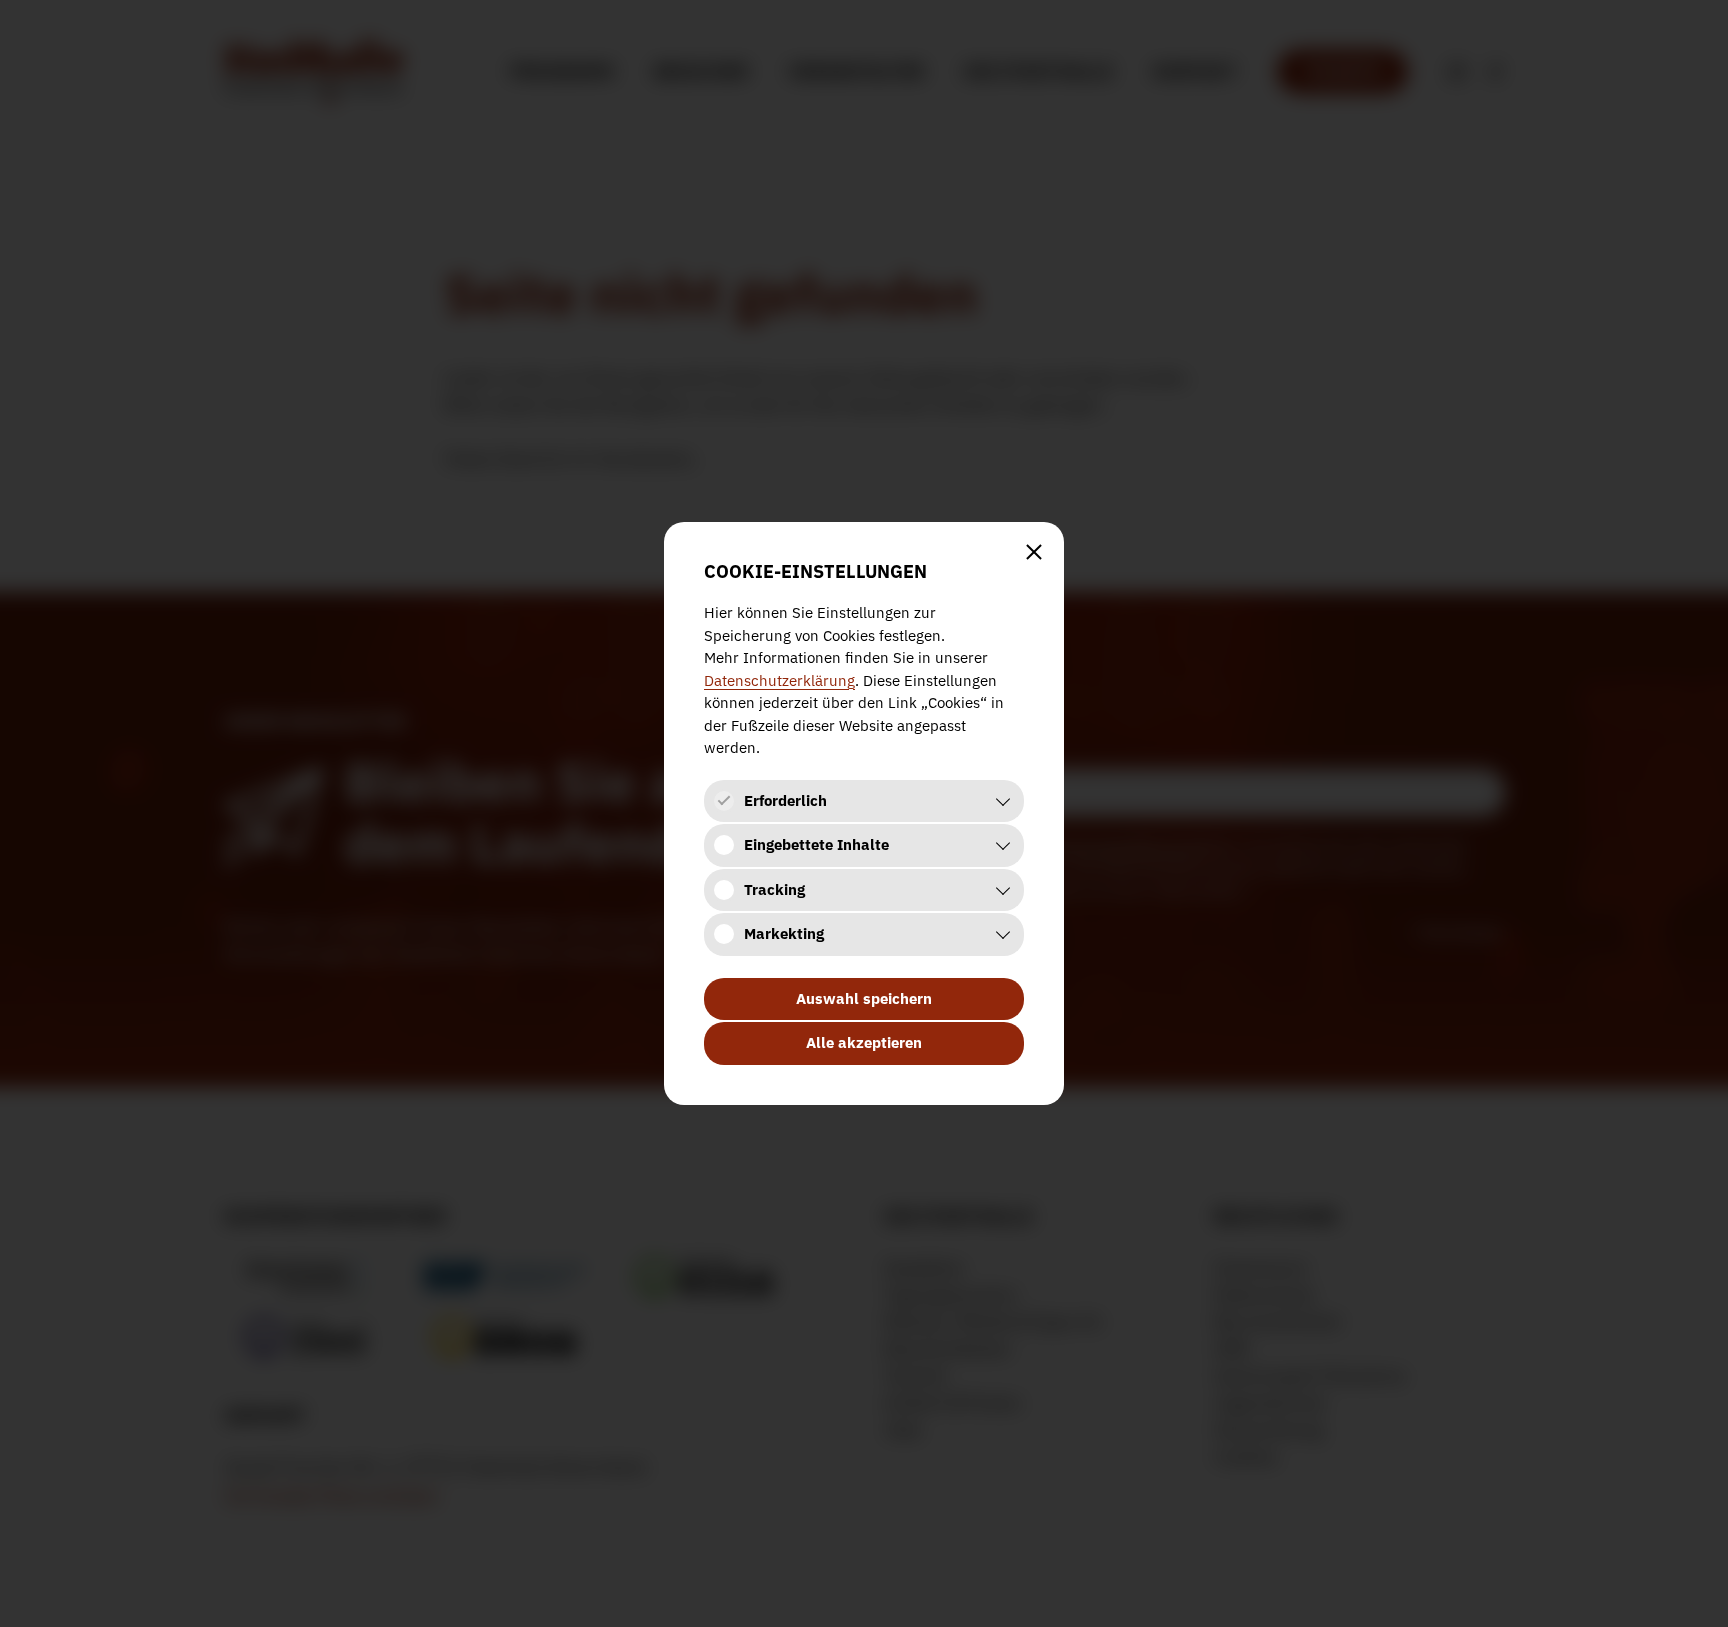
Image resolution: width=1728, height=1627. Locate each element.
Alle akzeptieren (864, 1042)
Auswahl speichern (864, 998)
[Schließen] (1034, 552)
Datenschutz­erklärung (779, 680)
